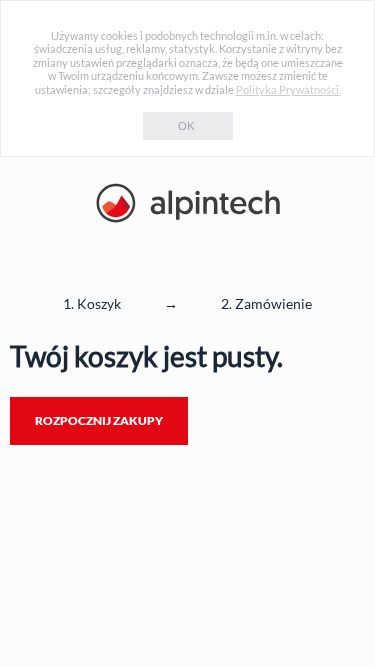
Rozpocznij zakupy (99, 420)
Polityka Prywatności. (288, 89)
